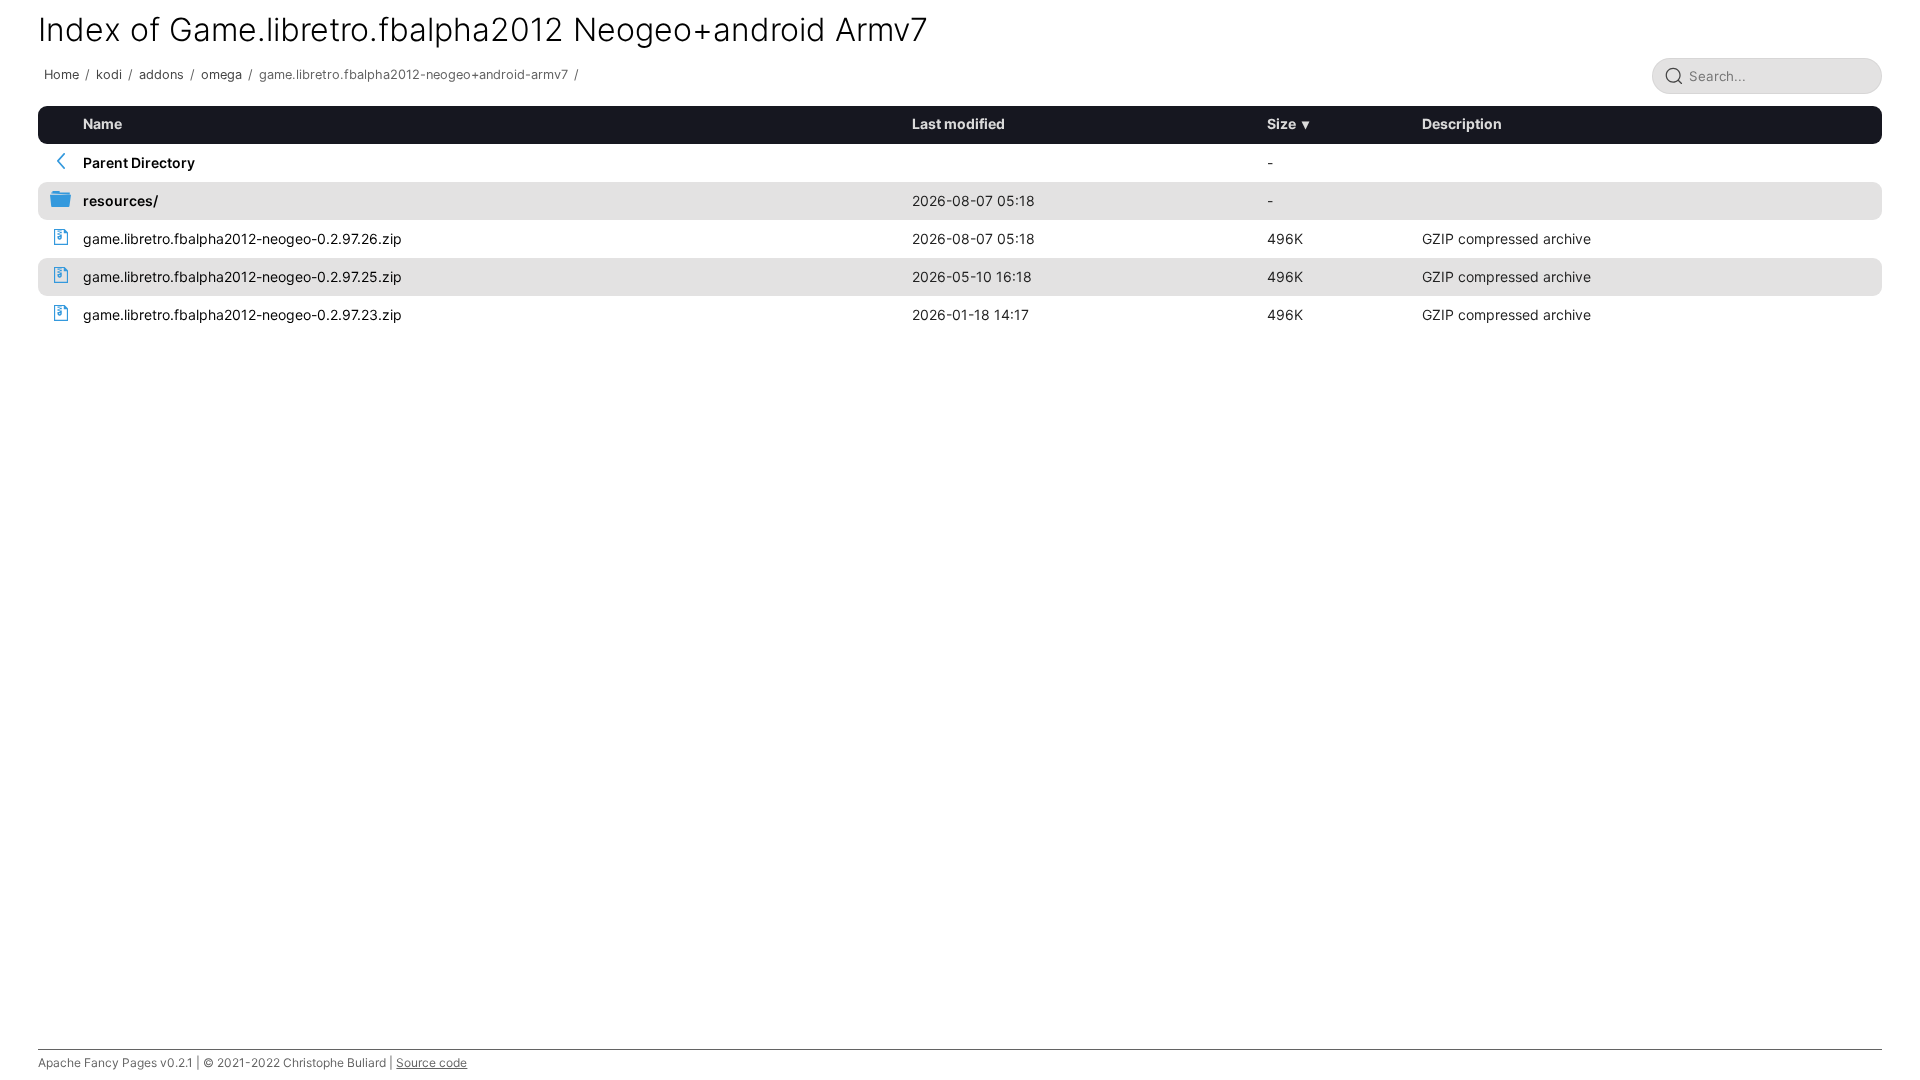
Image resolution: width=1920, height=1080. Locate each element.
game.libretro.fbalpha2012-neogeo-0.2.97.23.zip (242, 314)
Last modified (958, 123)
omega (221, 74)
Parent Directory (139, 162)
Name (102, 123)
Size (1281, 123)
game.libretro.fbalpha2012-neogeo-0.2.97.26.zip (242, 238)
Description (1462, 123)
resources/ (120, 200)
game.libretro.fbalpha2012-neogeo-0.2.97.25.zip (242, 276)
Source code (431, 1062)
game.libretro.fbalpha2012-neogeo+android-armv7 (413, 74)
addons (161, 74)
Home (61, 74)
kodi (109, 74)
